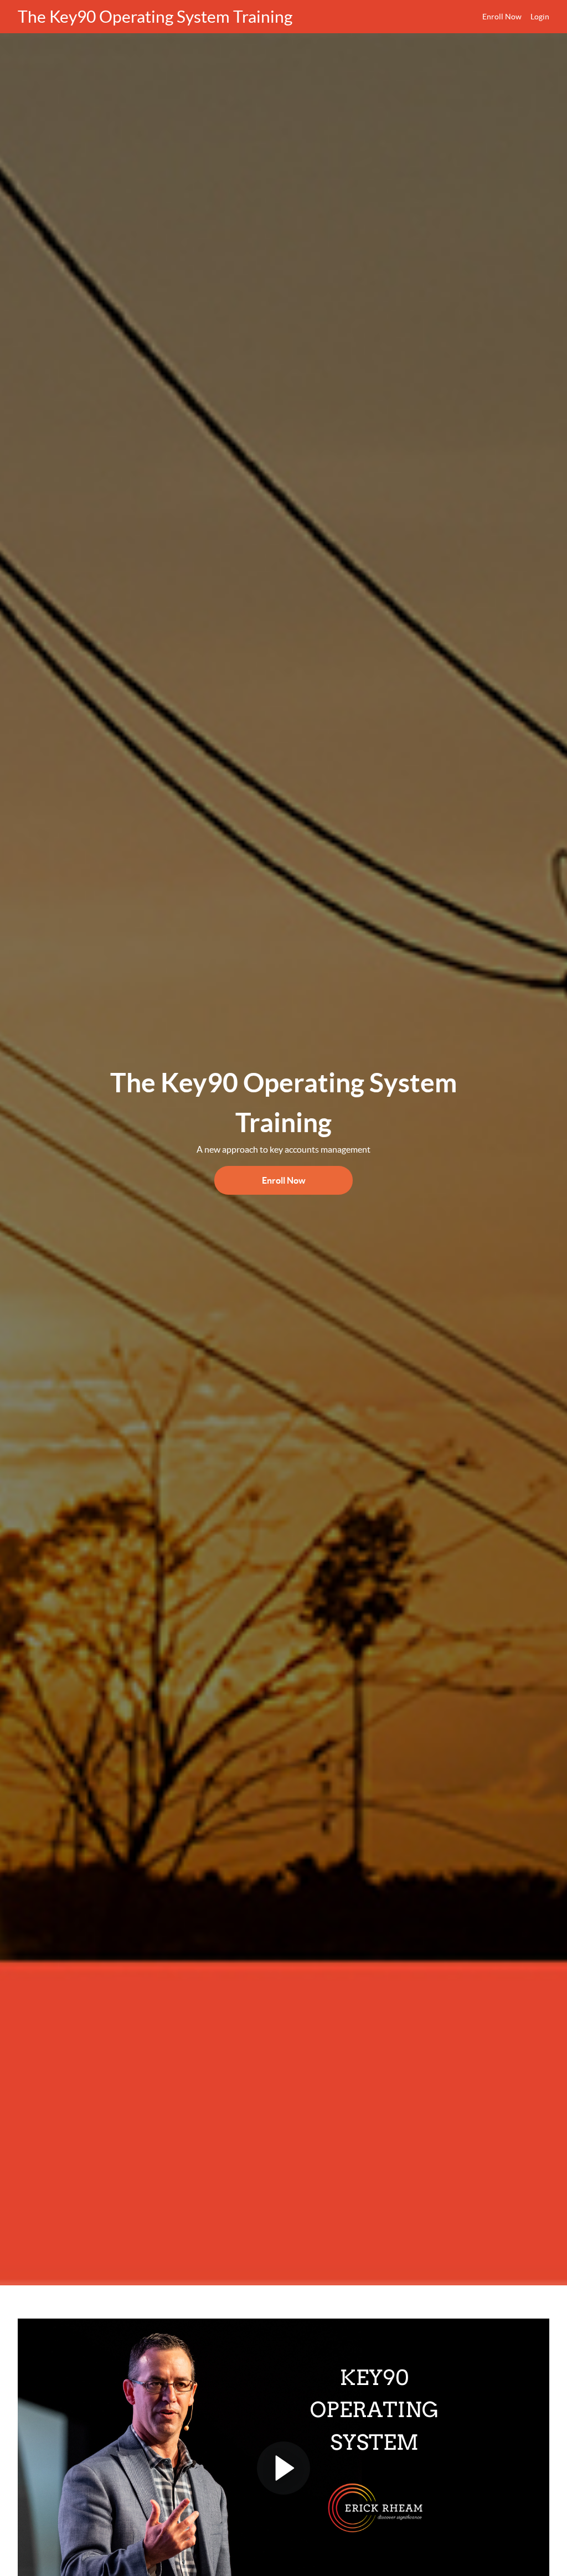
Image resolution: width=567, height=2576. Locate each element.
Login (540, 17)
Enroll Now (502, 17)
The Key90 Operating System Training (155, 17)
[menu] (511, 17)
